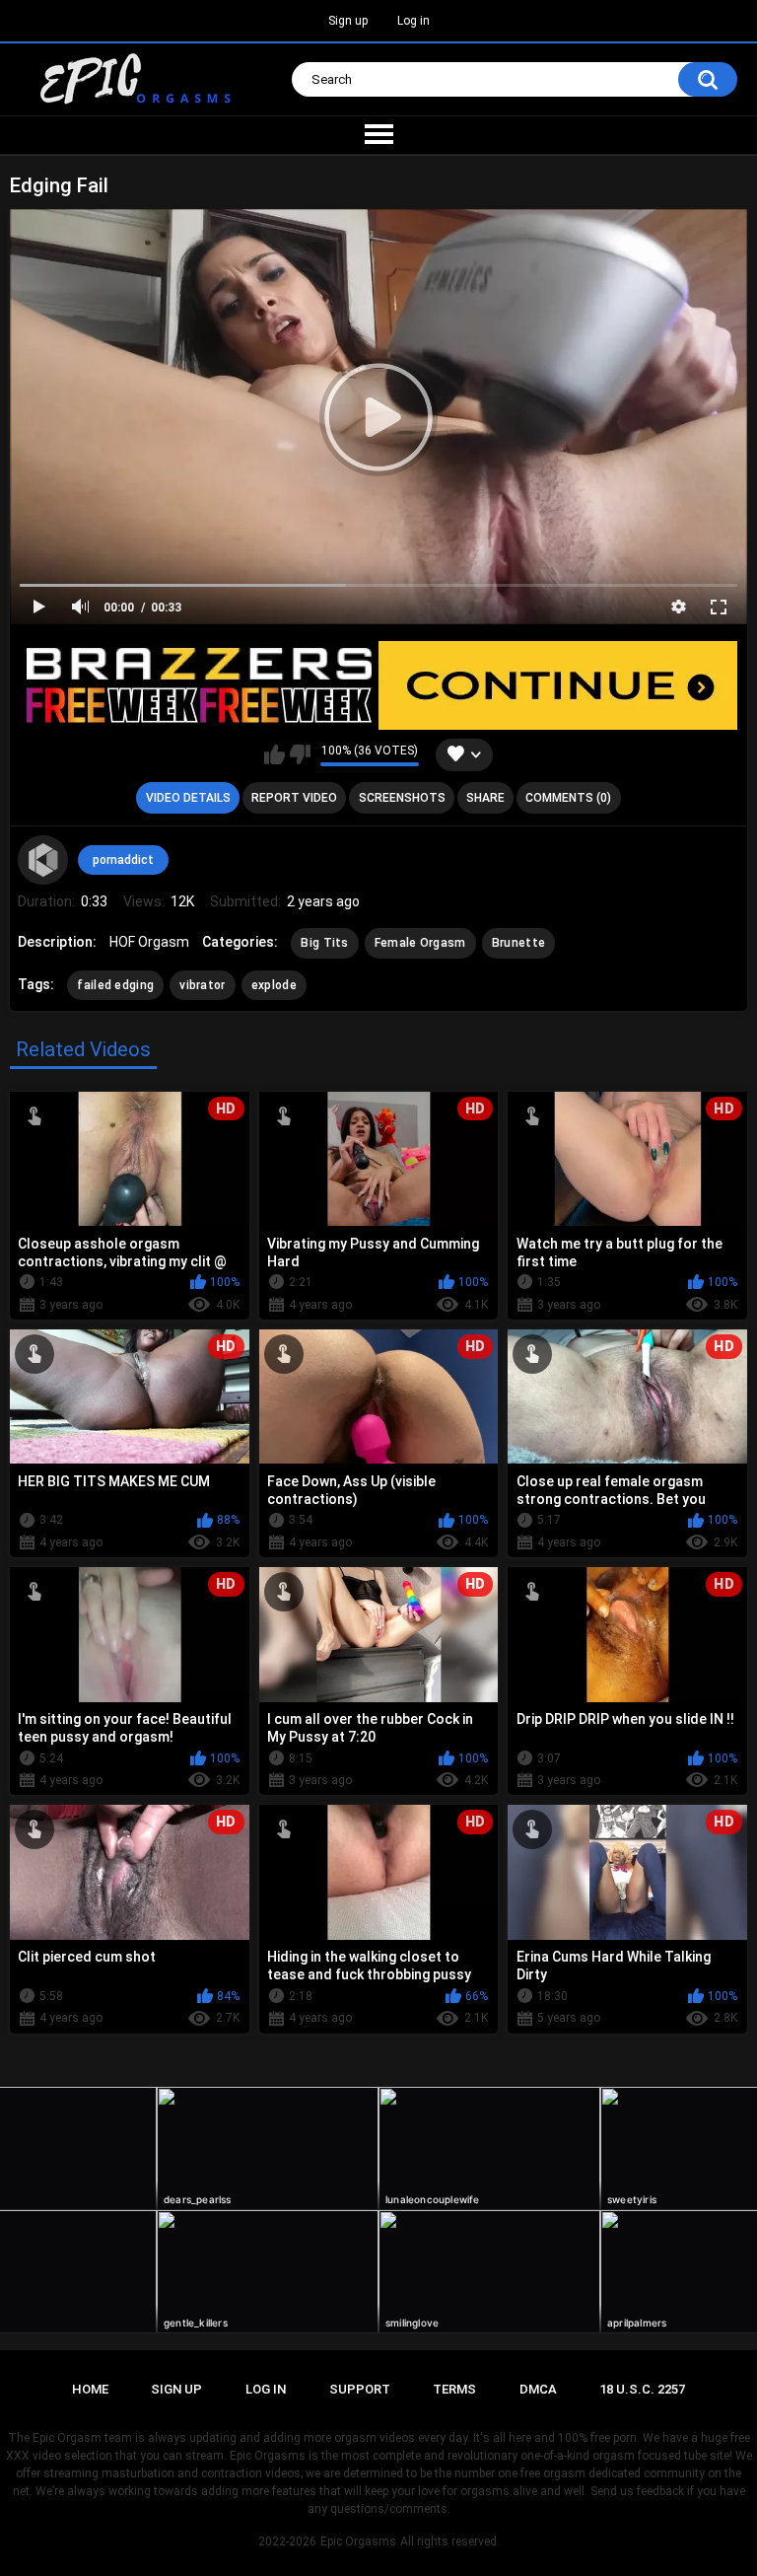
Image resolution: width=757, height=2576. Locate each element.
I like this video (275, 754)
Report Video (294, 798)
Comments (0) (568, 798)
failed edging (115, 985)
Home (90, 2389)
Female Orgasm (420, 943)
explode (274, 985)
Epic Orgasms (358, 2541)
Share (485, 798)
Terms (454, 2389)
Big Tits (324, 943)
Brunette (518, 943)
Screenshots (402, 798)
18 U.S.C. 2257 (642, 2389)
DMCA (538, 2389)
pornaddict (123, 860)
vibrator (202, 985)
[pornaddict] (42, 860)
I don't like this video (300, 754)
